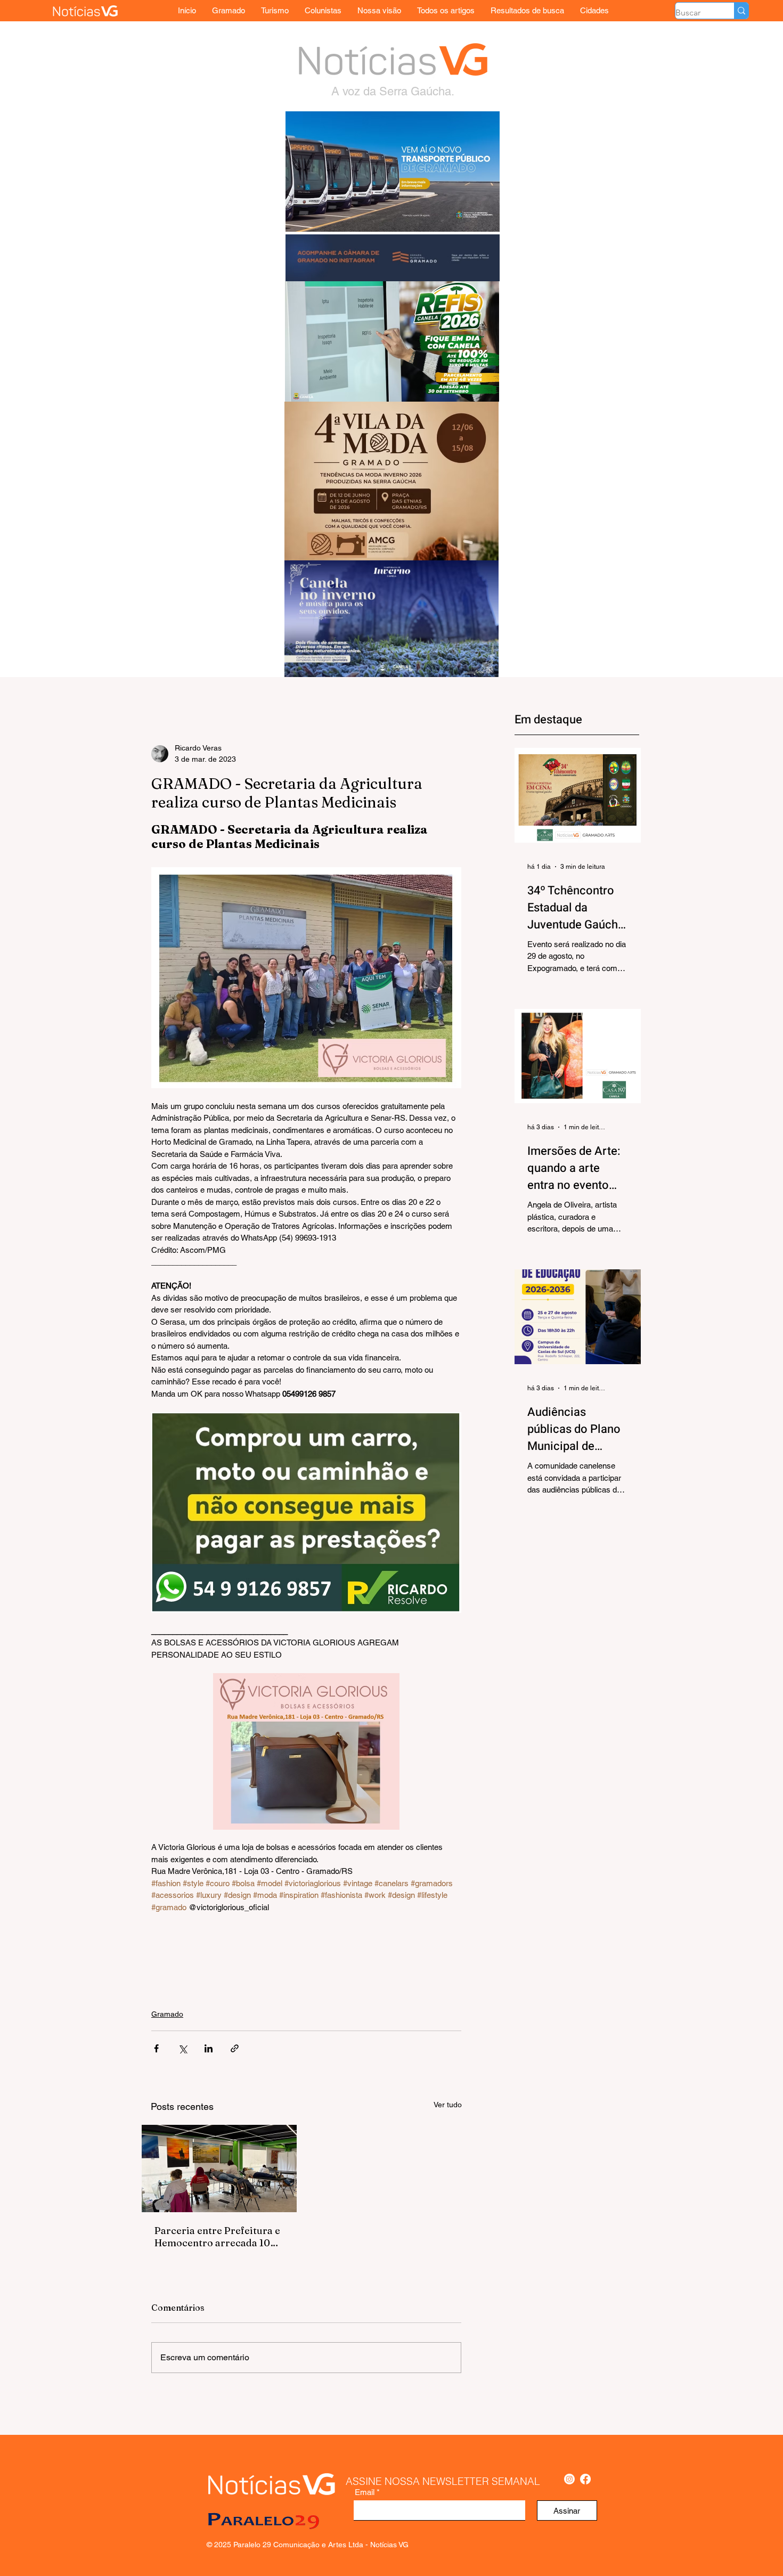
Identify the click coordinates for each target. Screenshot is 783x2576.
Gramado (167, 2014)
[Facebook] (585, 2479)
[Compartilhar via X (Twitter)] (182, 2048)
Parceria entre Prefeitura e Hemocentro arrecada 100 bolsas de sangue (217, 2237)
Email (365, 2492)
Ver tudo (448, 2105)
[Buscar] (741, 11)
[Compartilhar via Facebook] (156, 2048)
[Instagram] (569, 2479)
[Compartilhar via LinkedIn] (209, 2048)
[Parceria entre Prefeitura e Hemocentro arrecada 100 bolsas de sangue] (219, 2169)
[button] (594, 10)
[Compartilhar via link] (235, 2048)
